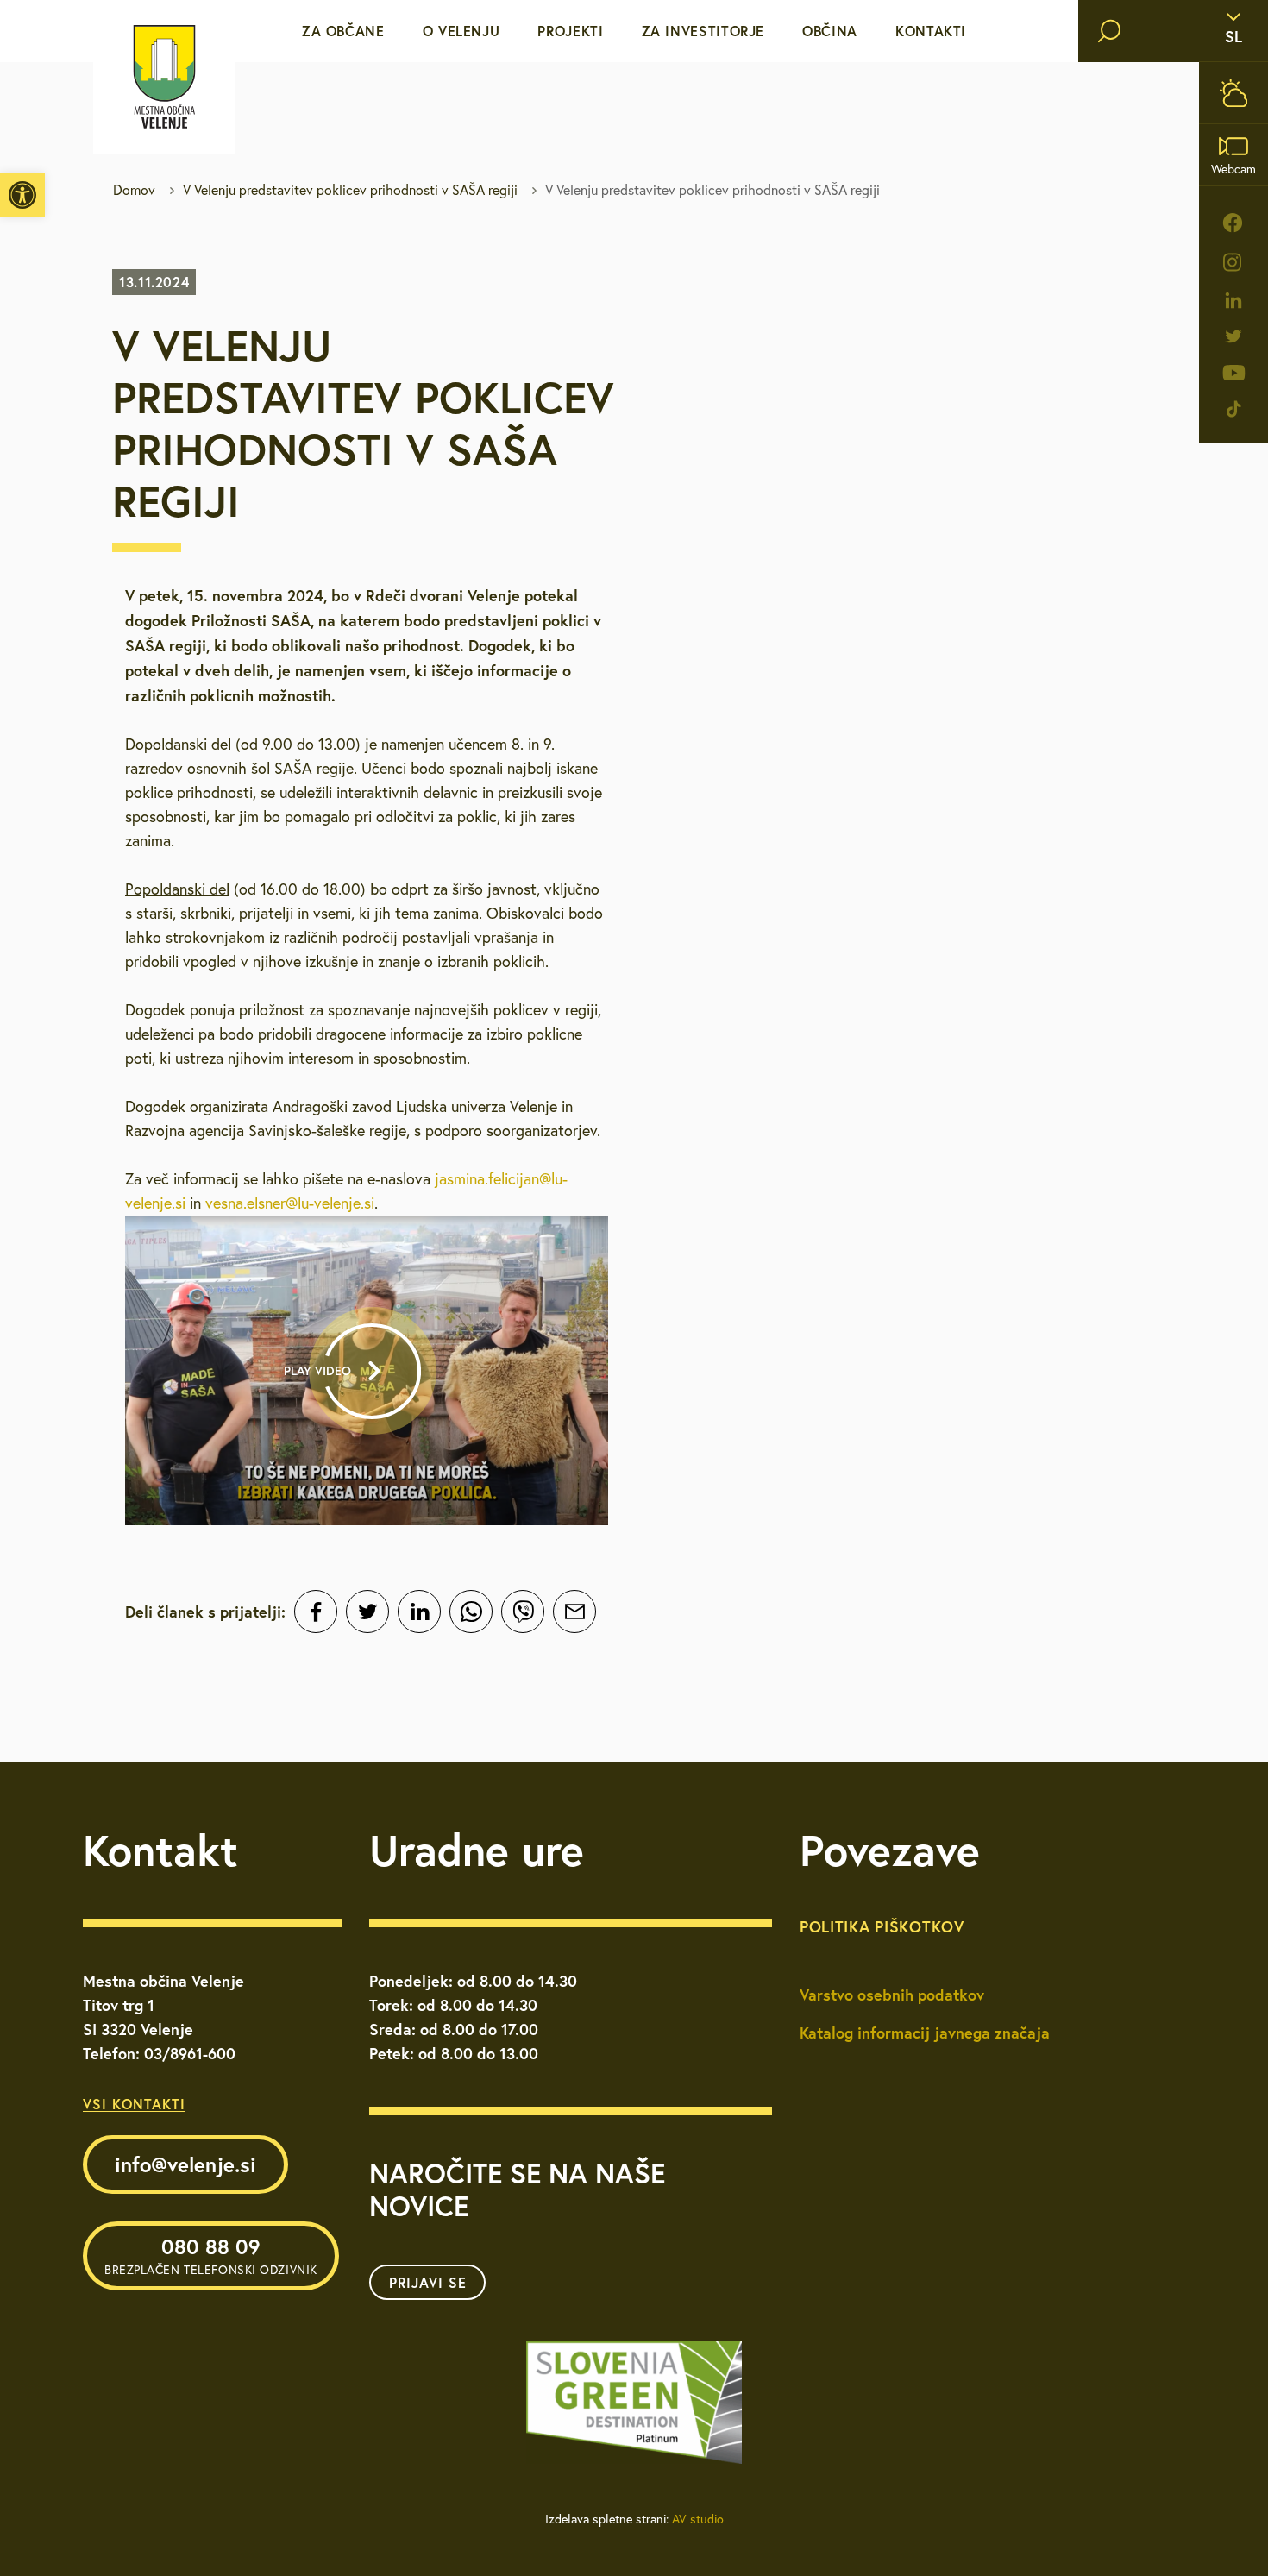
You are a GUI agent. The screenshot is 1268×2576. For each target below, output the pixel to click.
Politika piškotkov (882, 1926)
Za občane (343, 31)
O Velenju (461, 31)
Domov (134, 190)
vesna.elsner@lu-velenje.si (290, 1203)
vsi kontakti (134, 2104)
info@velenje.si (185, 2164)
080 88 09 (211, 2255)
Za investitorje (703, 31)
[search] (1109, 31)
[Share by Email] (574, 1612)
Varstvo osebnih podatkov (892, 1995)
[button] (22, 195)
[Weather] (1233, 93)
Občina (830, 31)
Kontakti (931, 31)
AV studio (698, 2519)
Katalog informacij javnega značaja (925, 2033)
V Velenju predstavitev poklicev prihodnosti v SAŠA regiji (350, 190)
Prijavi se (428, 2282)
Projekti (570, 31)
